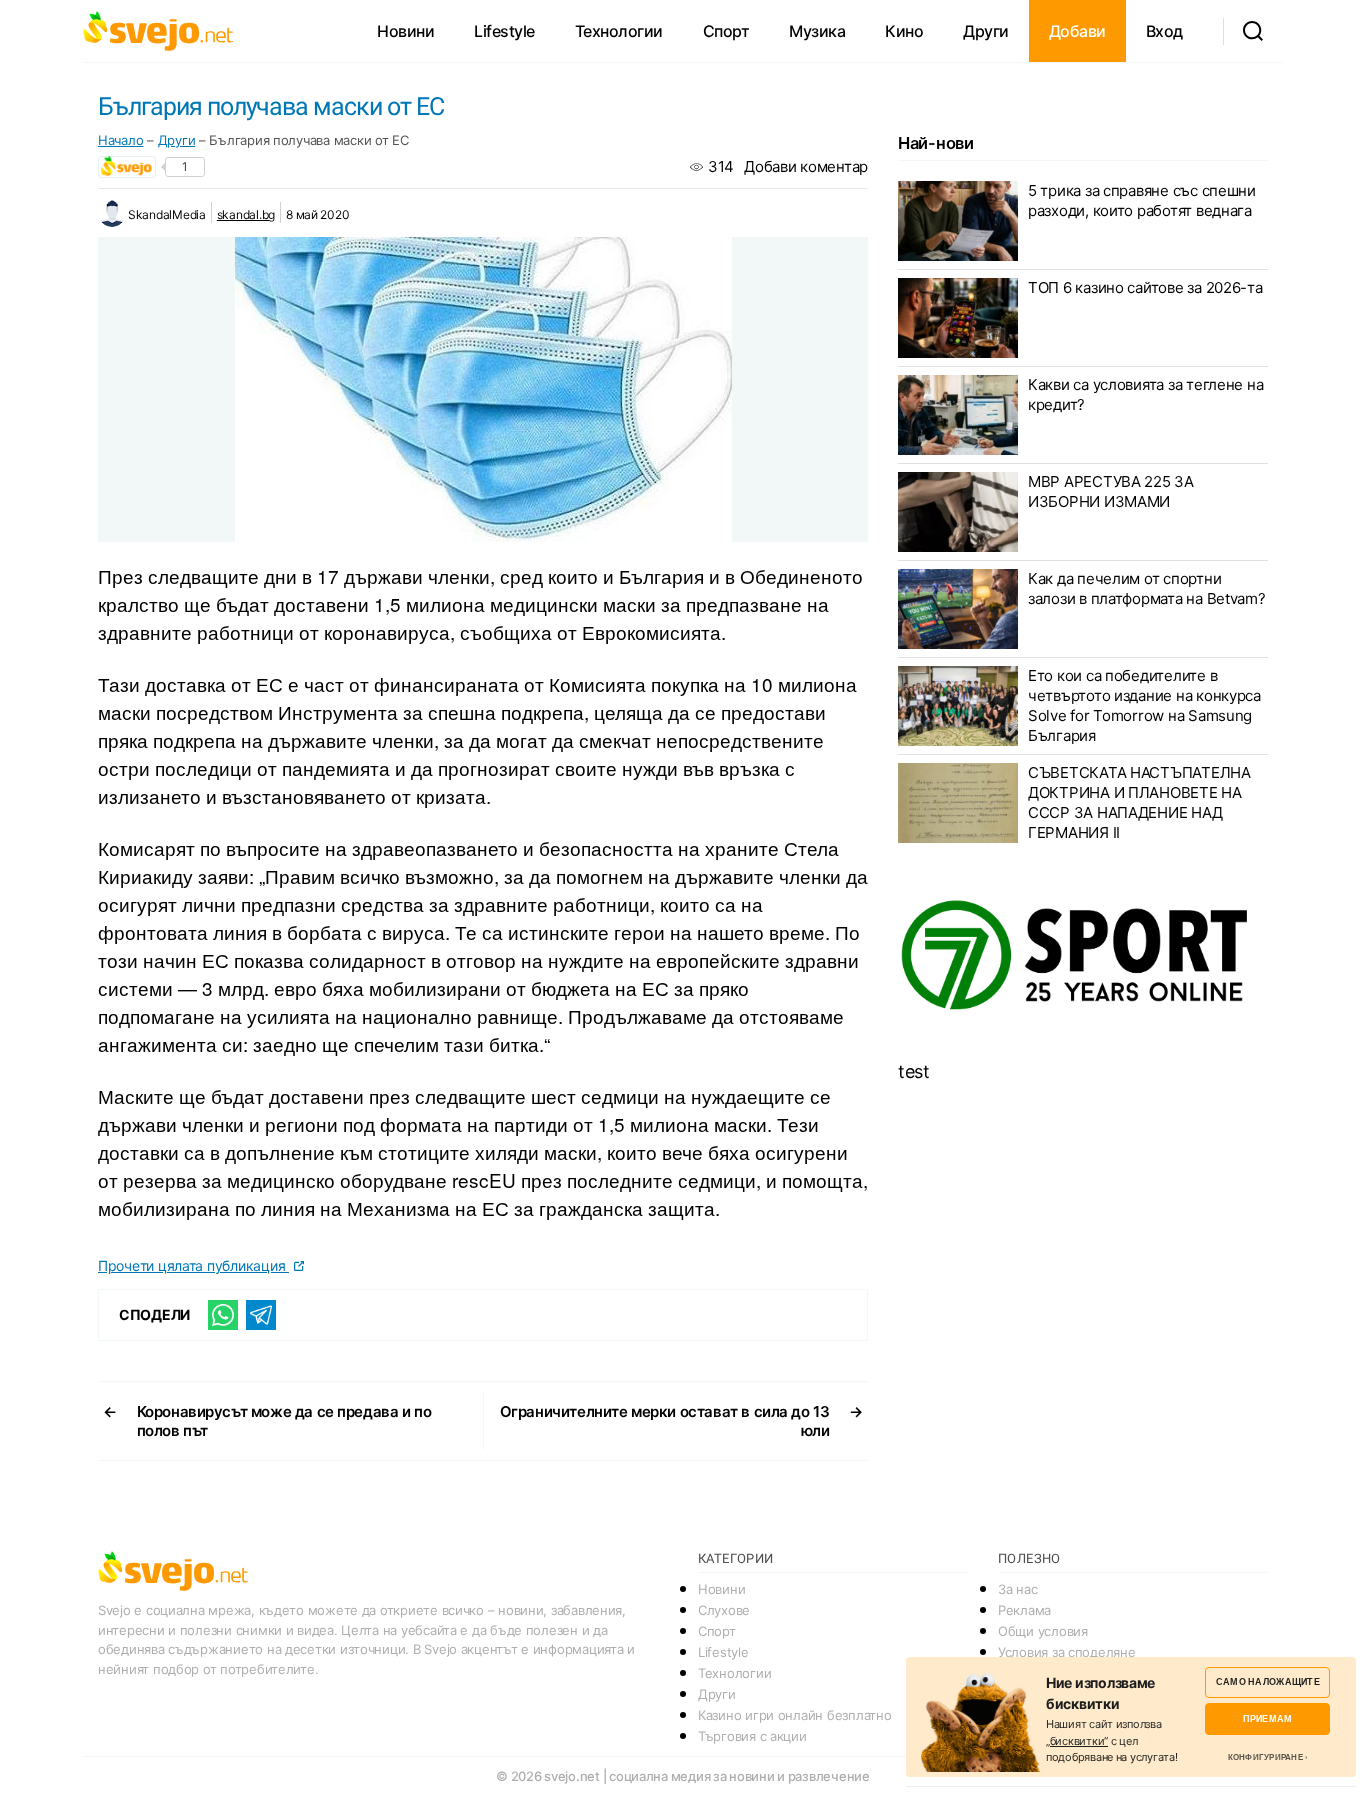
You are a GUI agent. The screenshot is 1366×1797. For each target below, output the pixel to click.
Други (986, 31)
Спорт (726, 31)
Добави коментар (806, 166)
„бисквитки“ (1077, 1741)
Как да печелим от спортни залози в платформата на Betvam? (1147, 588)
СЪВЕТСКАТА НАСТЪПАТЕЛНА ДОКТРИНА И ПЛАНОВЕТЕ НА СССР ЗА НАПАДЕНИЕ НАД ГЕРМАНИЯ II (1139, 802)
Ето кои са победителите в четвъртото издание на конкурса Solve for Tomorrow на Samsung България (1144, 705)
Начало (120, 140)
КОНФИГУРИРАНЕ (1265, 1757)
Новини (405, 31)
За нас (1017, 1589)
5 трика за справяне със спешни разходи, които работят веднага (1142, 200)
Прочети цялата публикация (193, 1265)
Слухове (724, 1610)
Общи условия (1043, 1631)
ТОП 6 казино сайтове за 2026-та (1145, 287)
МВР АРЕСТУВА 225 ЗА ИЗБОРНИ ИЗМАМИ (1111, 491)
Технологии (619, 31)
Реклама (1024, 1610)
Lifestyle (504, 31)
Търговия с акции (752, 1736)
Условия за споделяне (1067, 1652)
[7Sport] (1083, 956)
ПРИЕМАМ (1267, 1718)
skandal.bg (246, 214)
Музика (817, 31)
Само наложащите (1268, 1681)
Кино (904, 31)
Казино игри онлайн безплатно (794, 1715)
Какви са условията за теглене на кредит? (1145, 394)
